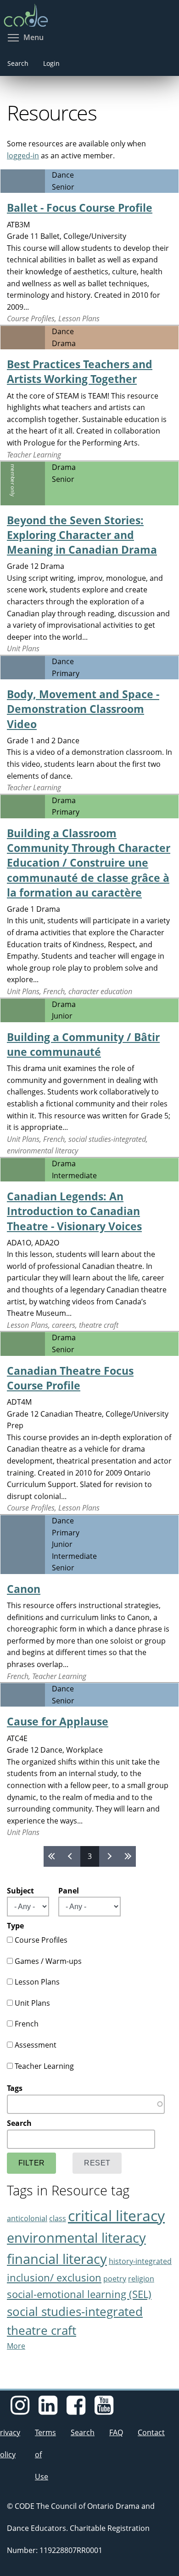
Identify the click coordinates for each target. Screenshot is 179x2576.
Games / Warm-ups (48, 1961)
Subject (20, 1891)
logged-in (23, 156)
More (16, 2346)
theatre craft (42, 2330)
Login (51, 63)
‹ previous (71, 1856)
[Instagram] (20, 2410)
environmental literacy (76, 2237)
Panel (69, 1891)
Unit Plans (32, 2003)
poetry (115, 2279)
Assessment (36, 2045)
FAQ (116, 2432)
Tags (15, 2088)
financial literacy (57, 2259)
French (27, 2024)
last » (127, 1856)
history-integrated (140, 2261)
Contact (151, 2432)
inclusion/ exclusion (54, 2278)
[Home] (89, 12)
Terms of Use (45, 2454)
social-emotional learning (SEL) (79, 2294)
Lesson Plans (37, 1982)
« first (53, 1856)
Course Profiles (41, 1940)
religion (141, 2279)
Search (18, 63)
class (58, 2218)
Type (15, 1926)
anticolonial (27, 2218)
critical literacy (116, 2215)
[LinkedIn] (48, 2410)
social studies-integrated (75, 2312)
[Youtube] (104, 2410)
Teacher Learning (44, 2066)
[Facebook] (76, 2410)
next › (108, 1856)
